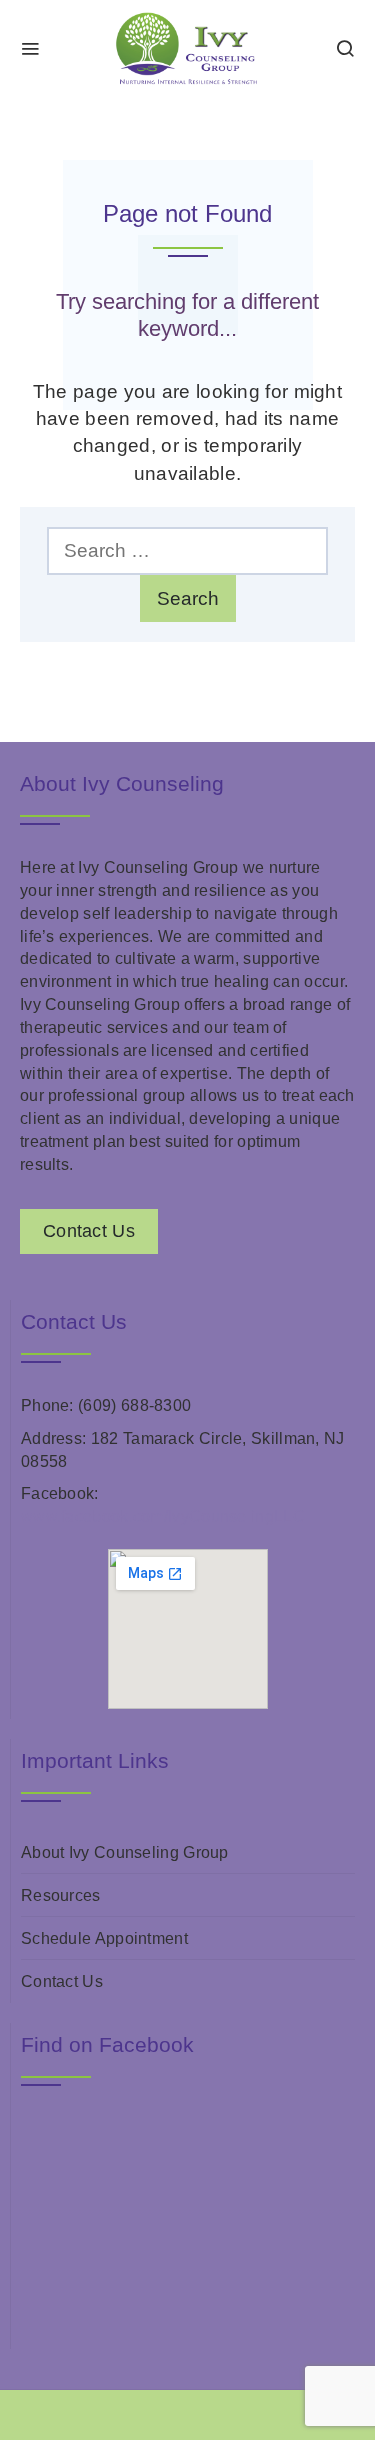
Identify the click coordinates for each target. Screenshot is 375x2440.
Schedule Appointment (104, 1938)
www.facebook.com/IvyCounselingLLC (163, 1516)
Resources (61, 1895)
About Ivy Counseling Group (125, 1852)
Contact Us (62, 1981)
